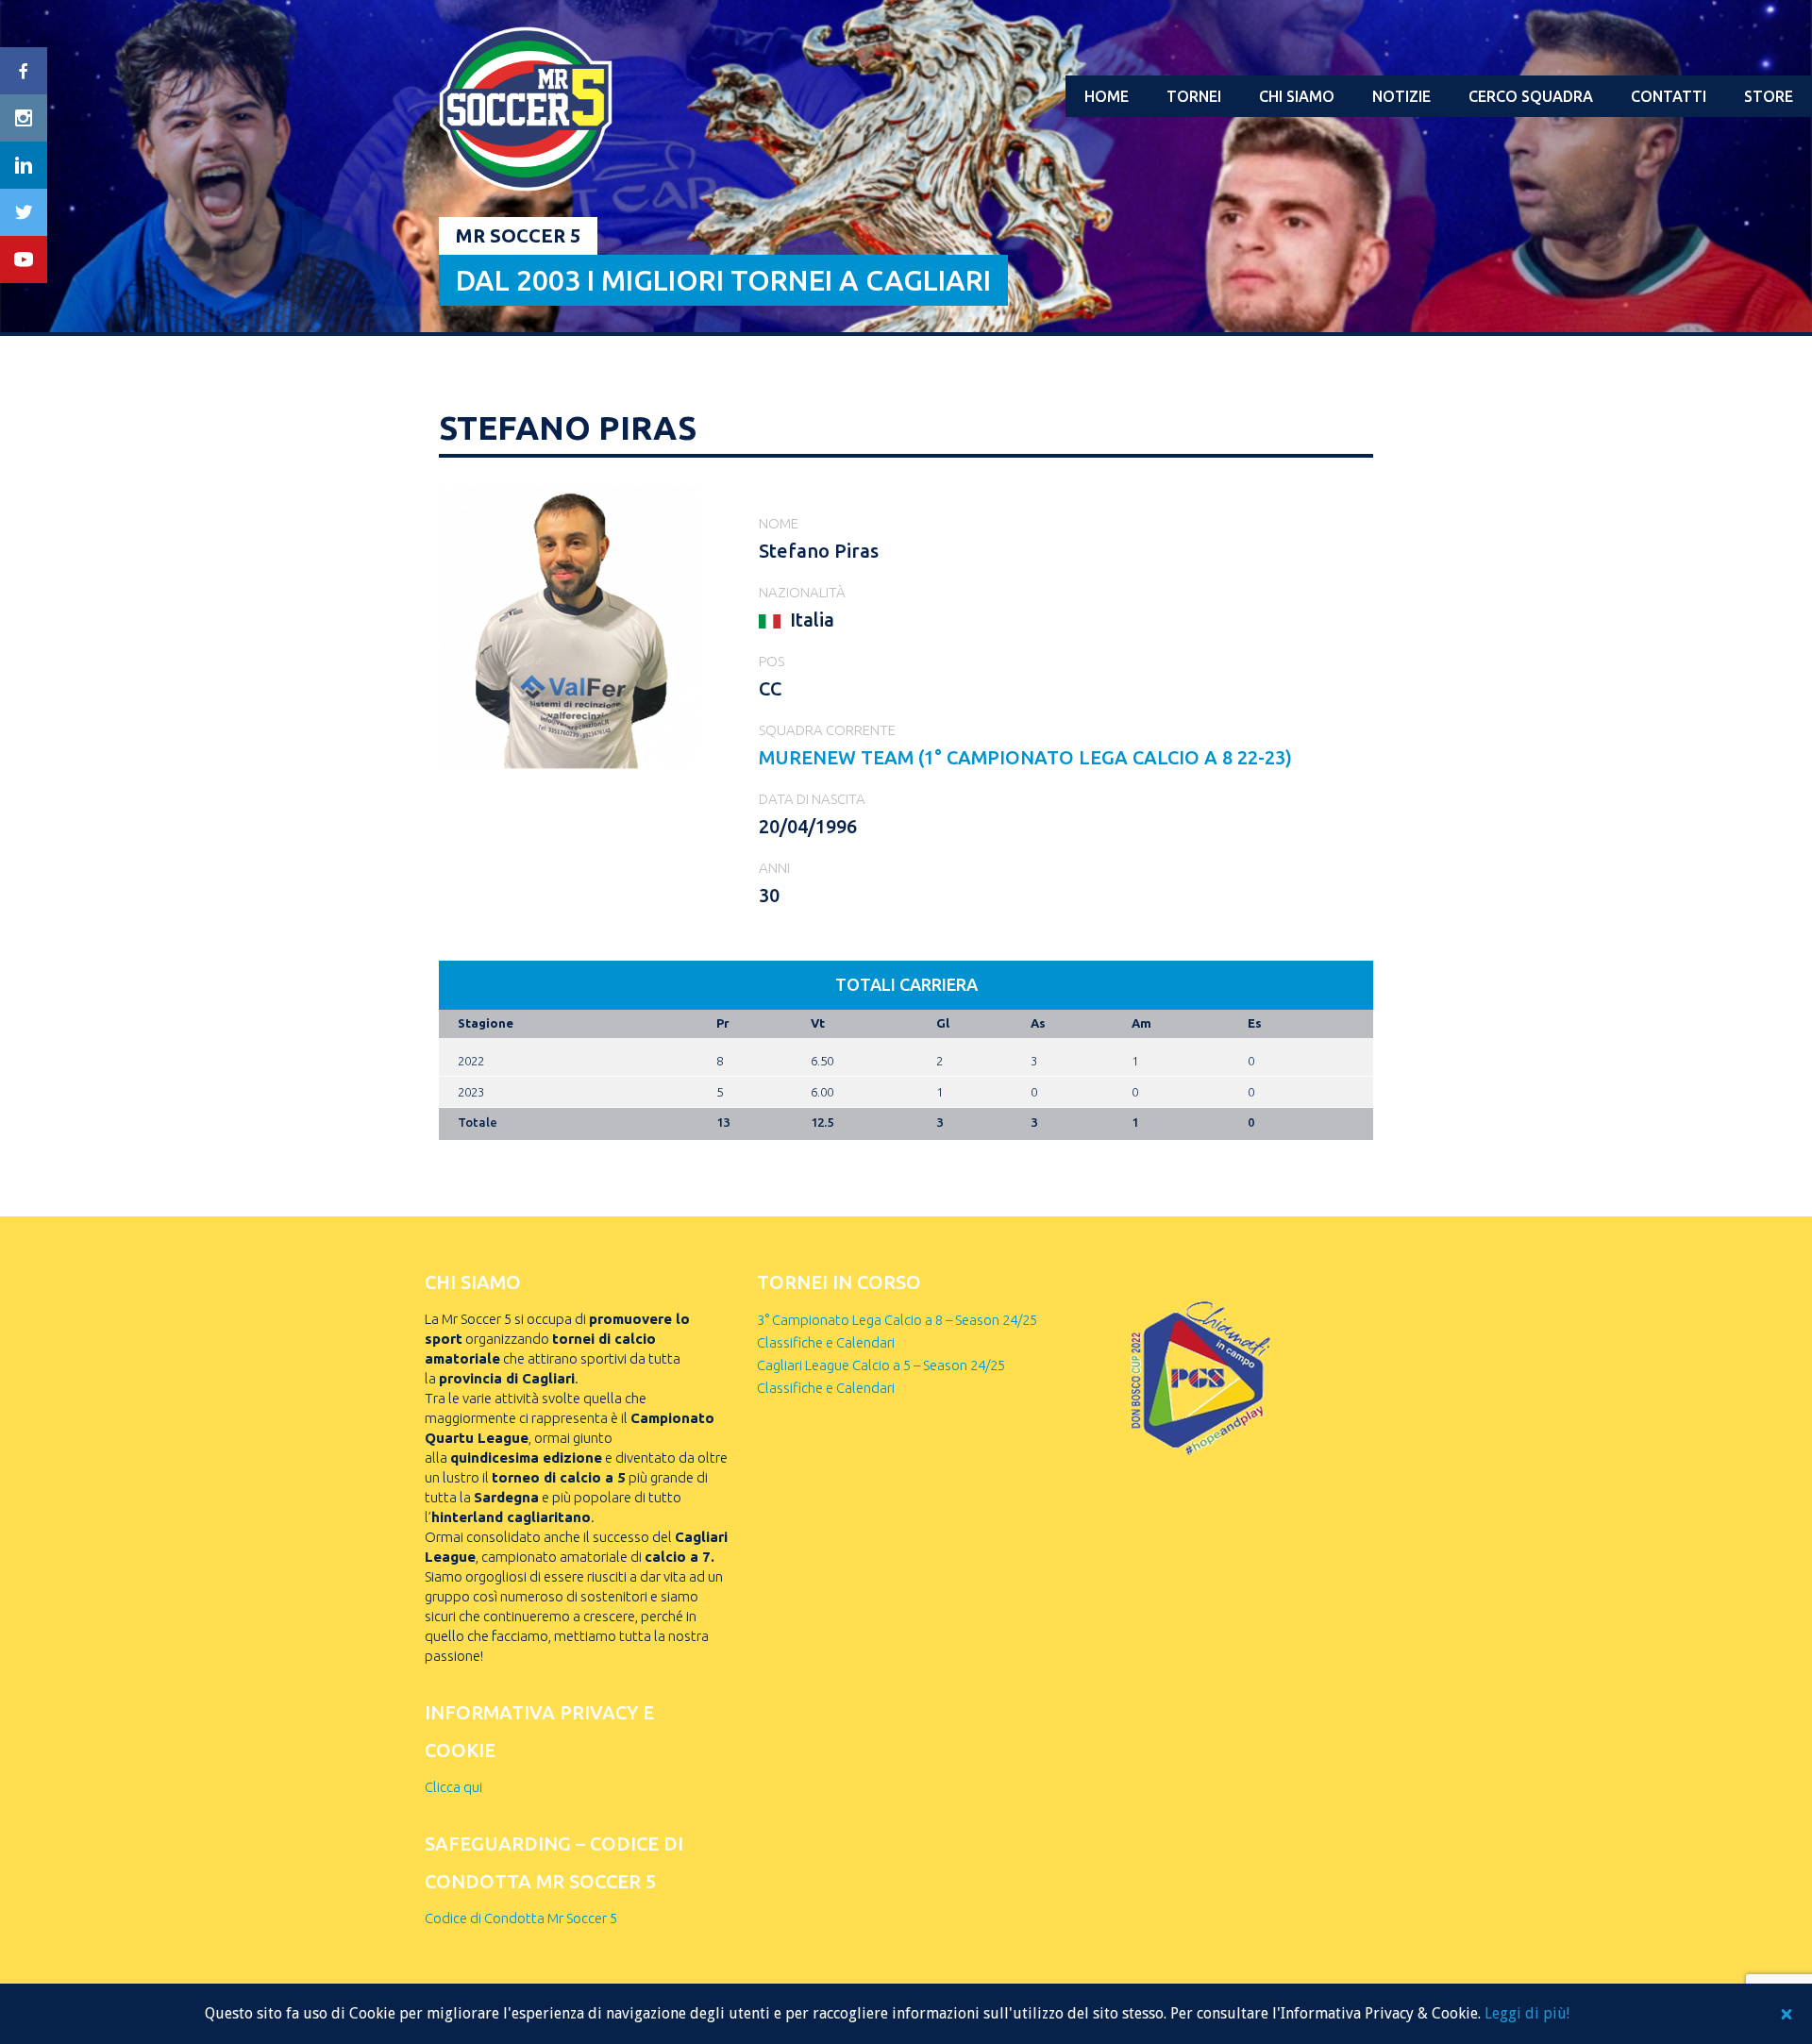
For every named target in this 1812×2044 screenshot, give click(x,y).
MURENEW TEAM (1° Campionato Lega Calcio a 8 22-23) (1025, 757)
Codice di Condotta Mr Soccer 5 (521, 1918)
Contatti (1669, 96)
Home (1107, 96)
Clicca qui (453, 1787)
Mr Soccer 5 (518, 235)
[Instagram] (24, 118)
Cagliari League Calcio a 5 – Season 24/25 (881, 1365)
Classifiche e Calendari (826, 1342)
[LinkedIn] (24, 165)
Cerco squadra (1531, 96)
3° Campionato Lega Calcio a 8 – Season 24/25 (897, 1320)
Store (1769, 96)
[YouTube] (24, 260)
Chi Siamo (1297, 96)
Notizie (1401, 96)
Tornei (1194, 96)
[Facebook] (24, 71)
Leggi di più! (1527, 2013)
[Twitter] (24, 212)
